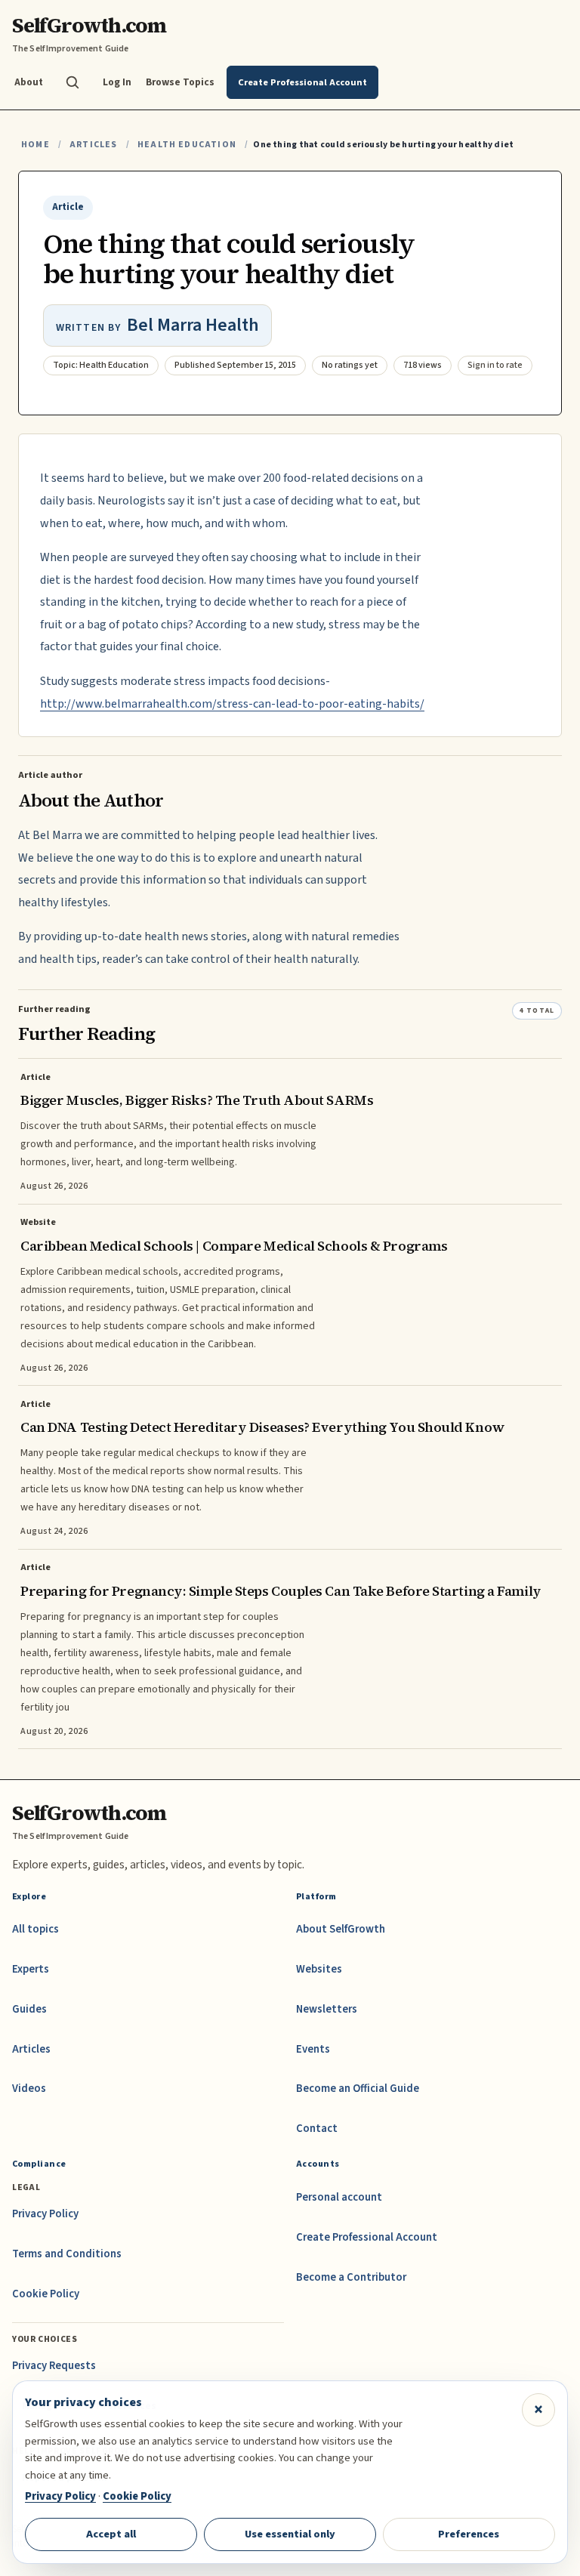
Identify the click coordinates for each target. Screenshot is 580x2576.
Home (35, 145)
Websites (319, 1969)
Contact (317, 2129)
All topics (35, 1929)
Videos (29, 2089)
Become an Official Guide (358, 2089)
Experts (31, 1969)
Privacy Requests (54, 2366)
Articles (93, 145)
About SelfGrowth (341, 1929)
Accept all (111, 2534)
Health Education (187, 145)
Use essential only (290, 2534)
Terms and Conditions (67, 2254)
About (29, 82)
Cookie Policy (46, 2294)
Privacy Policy (45, 2214)
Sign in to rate (495, 365)
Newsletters (327, 2009)
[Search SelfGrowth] (72, 82)
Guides (29, 2009)
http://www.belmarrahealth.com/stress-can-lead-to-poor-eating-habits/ (232, 704)
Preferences (469, 2534)
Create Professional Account (367, 2237)
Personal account (339, 2197)
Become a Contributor (351, 2277)
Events (313, 2049)
